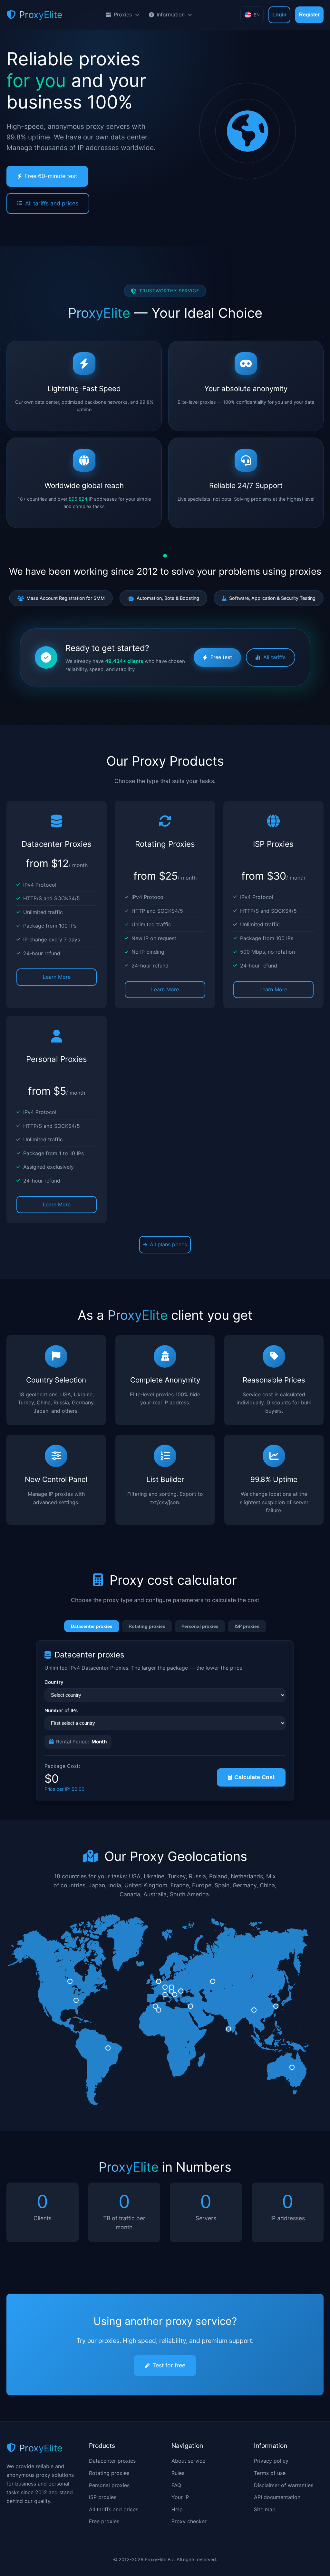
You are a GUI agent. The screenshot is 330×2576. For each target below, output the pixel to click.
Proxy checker (189, 2521)
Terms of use (270, 2473)
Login (279, 15)
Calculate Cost (254, 1777)
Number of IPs (61, 1710)
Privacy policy (271, 2461)
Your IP (180, 2497)
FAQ (176, 2485)
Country (54, 1682)
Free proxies (104, 2521)
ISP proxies (247, 1626)
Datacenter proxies (92, 1626)
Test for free (169, 2365)
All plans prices (168, 1244)
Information (171, 14)
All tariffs (274, 657)
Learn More (57, 977)
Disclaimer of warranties (284, 2485)
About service (188, 2461)
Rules (178, 2473)
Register (309, 15)
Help (177, 2509)
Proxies (123, 14)
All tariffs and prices (52, 203)
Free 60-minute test (51, 176)
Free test (221, 657)
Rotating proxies (147, 1626)
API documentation (277, 2497)
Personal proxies (200, 1626)
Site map (265, 2509)
